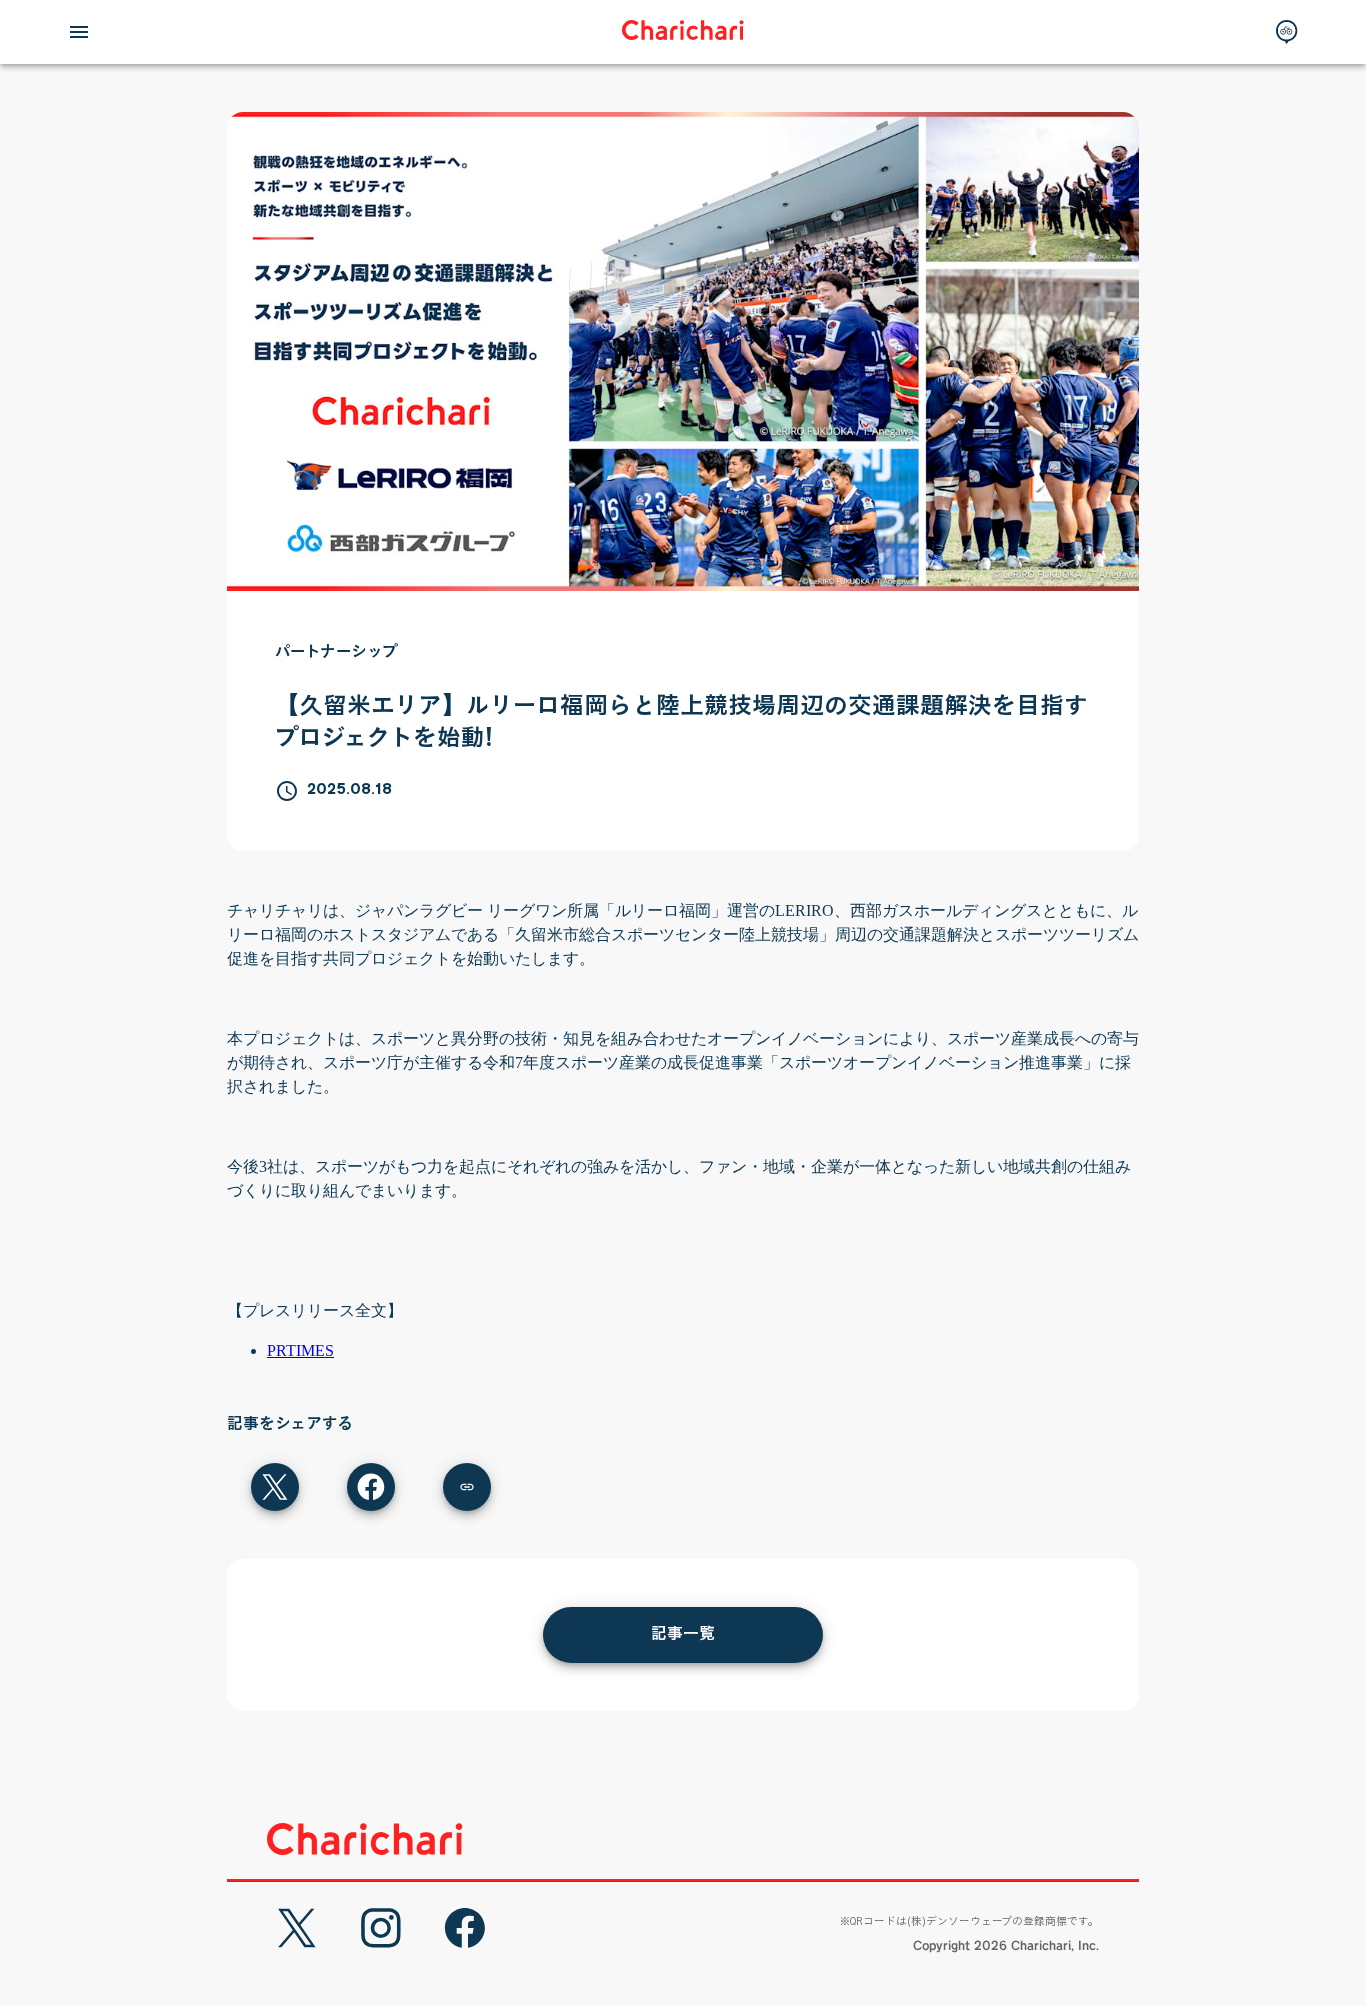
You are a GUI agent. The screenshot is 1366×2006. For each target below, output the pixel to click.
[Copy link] (467, 1487)
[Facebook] (465, 1928)
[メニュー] (79, 32)
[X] (297, 1928)
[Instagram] (381, 1928)
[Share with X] (275, 1487)
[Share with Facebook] (371, 1487)
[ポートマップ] (1287, 32)
